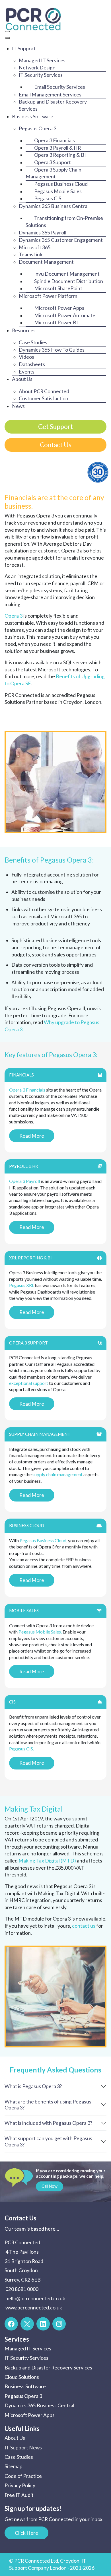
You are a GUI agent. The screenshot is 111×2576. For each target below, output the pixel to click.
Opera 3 (14, 616)
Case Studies (19, 2457)
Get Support (55, 427)
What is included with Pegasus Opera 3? (48, 2123)
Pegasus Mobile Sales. (40, 1632)
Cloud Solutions (22, 2377)
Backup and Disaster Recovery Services (48, 2368)
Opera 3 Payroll (24, 1181)
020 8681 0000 (22, 2289)
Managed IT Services (28, 2349)
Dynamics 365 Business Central (39, 2405)
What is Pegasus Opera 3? (33, 2086)
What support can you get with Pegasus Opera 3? (48, 2141)
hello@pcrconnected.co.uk (35, 2298)
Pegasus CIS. (21, 1749)
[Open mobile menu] (7, 31)
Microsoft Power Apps (30, 2415)
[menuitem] (24, 49)
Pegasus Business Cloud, (43, 1540)
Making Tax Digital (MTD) (47, 1861)
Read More (32, 1136)
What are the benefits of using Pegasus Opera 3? (48, 2105)
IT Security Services (26, 2358)
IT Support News (23, 2448)
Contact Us (56, 445)
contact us (84, 1926)
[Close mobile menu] (7, 38)
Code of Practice (23, 2476)
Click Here (26, 2533)
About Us (15, 2438)
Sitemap (14, 2466)
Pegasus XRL (22, 1285)
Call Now (50, 2186)
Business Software (25, 2386)
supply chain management (57, 1474)
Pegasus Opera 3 (23, 2396)
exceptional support (29, 1383)
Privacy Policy (20, 2485)
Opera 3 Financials (27, 1090)
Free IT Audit (19, 2495)
